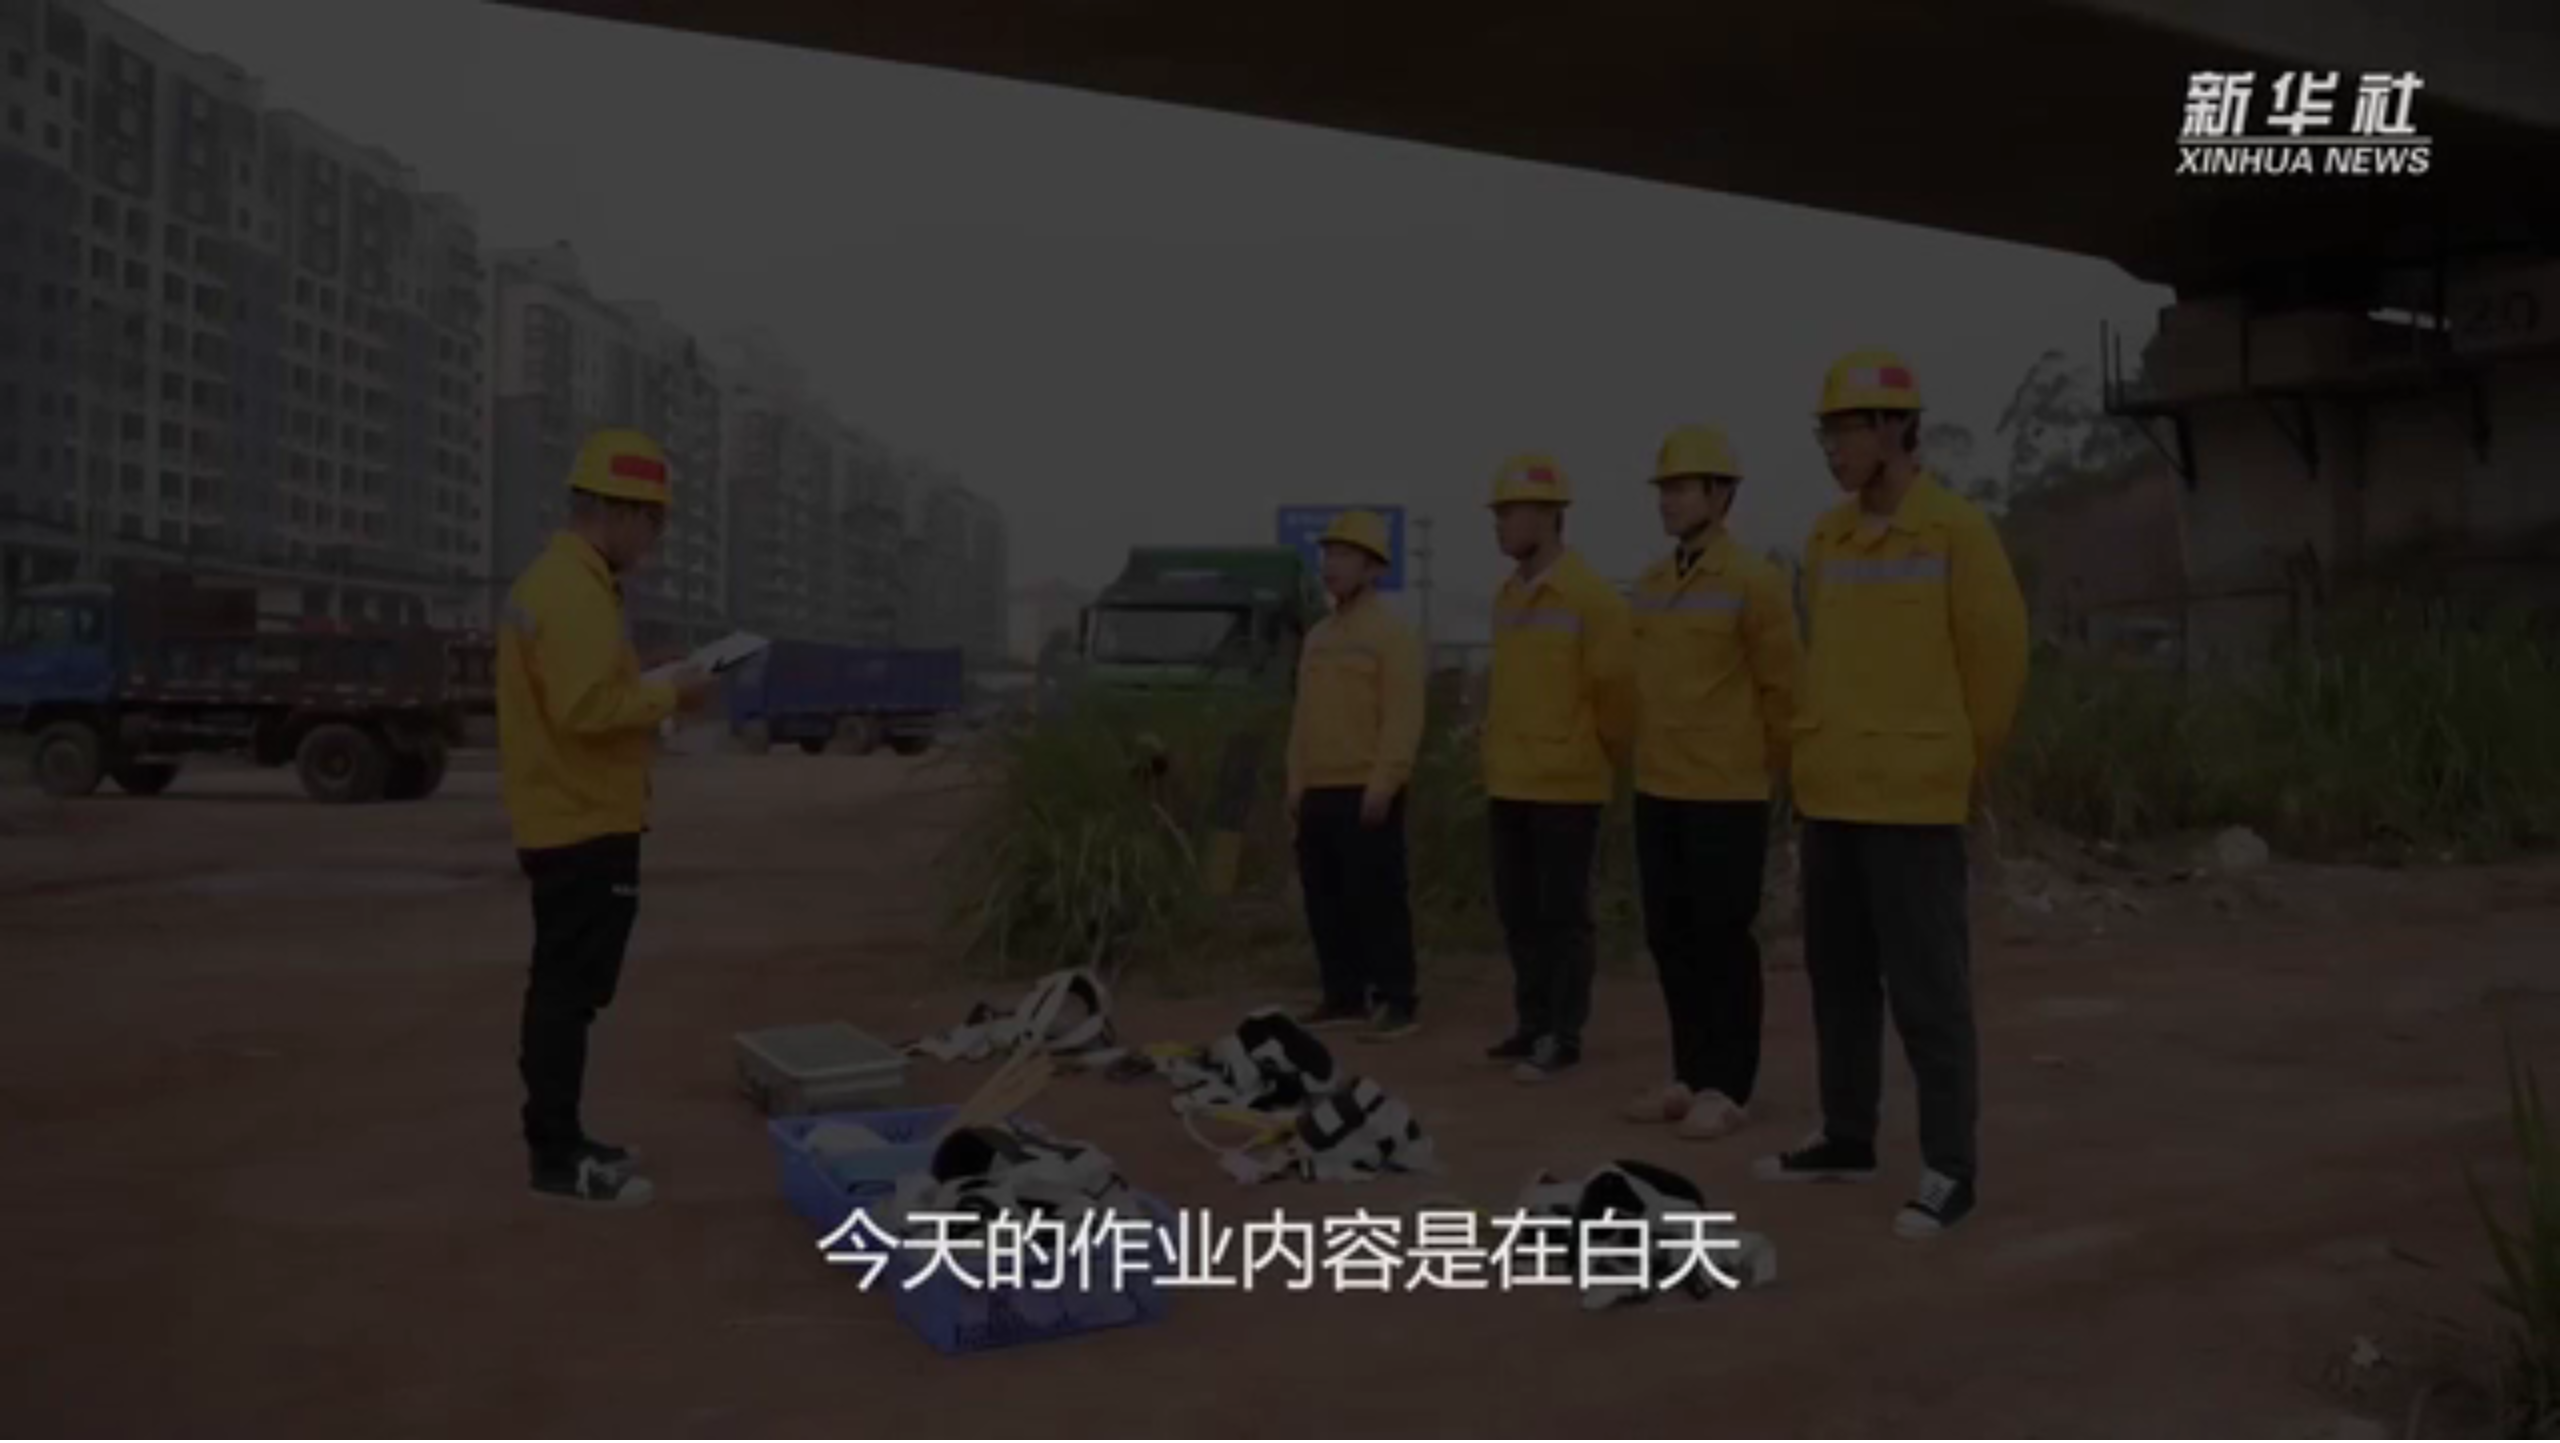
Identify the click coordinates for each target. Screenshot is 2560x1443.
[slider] (2489, 1421)
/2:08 (78, 1421)
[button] (16, 1423)
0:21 (51, 1421)
